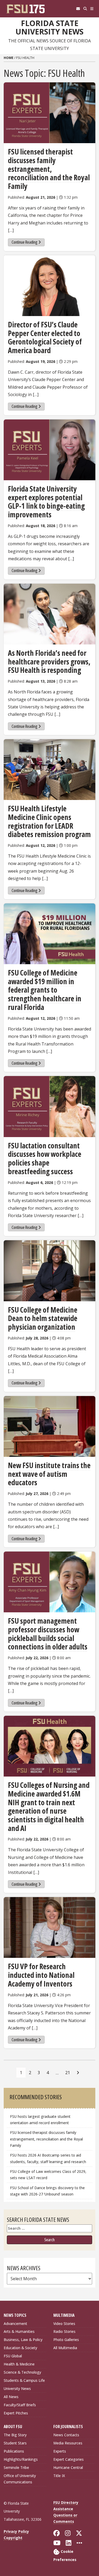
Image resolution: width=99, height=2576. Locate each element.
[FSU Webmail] (78, 9)
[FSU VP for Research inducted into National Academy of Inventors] (49, 1927)
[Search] (85, 9)
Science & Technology (22, 2372)
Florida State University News (49, 27)
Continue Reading (25, 242)
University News (17, 2389)
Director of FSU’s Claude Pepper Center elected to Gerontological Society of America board (45, 337)
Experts (60, 2451)
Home (9, 58)
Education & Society (20, 2348)
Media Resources (68, 2443)
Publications (14, 2451)
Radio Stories (64, 2331)
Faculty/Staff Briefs (20, 2405)
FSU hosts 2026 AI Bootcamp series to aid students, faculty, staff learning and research (49, 2158)
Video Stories (64, 2324)
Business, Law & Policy (23, 2340)
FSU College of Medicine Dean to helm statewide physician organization (43, 1318)
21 (68, 2073)
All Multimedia (65, 2348)
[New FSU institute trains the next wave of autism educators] (49, 1426)
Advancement (15, 2324)
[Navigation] (92, 9)
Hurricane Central (68, 2467)
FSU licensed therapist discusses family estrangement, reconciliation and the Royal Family (49, 169)
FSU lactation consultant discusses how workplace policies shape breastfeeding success (45, 1158)
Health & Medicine (19, 2364)
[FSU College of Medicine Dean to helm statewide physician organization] (49, 1271)
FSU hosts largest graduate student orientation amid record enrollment (40, 2120)
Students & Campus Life (24, 2380)
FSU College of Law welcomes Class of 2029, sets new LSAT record (48, 2175)
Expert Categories (69, 2459)
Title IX (59, 2476)
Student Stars (15, 2443)
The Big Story (15, 2435)
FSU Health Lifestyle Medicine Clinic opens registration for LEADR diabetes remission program (49, 821)
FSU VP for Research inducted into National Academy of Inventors (41, 1975)
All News (11, 2397)
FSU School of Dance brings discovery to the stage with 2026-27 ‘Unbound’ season (47, 2191)
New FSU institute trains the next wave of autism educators (49, 1474)
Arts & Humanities (19, 2331)
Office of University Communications (20, 2479)
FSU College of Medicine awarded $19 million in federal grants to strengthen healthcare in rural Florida (45, 990)
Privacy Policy (16, 2531)
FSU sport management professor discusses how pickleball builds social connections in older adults (48, 1634)
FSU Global (13, 2356)
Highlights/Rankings (21, 2459)
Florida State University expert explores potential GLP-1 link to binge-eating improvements (46, 502)
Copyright (13, 2538)
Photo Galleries (66, 2340)
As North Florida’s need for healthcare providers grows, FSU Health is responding (49, 661)
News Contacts (66, 2435)
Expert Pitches (16, 2413)
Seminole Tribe (16, 2467)
